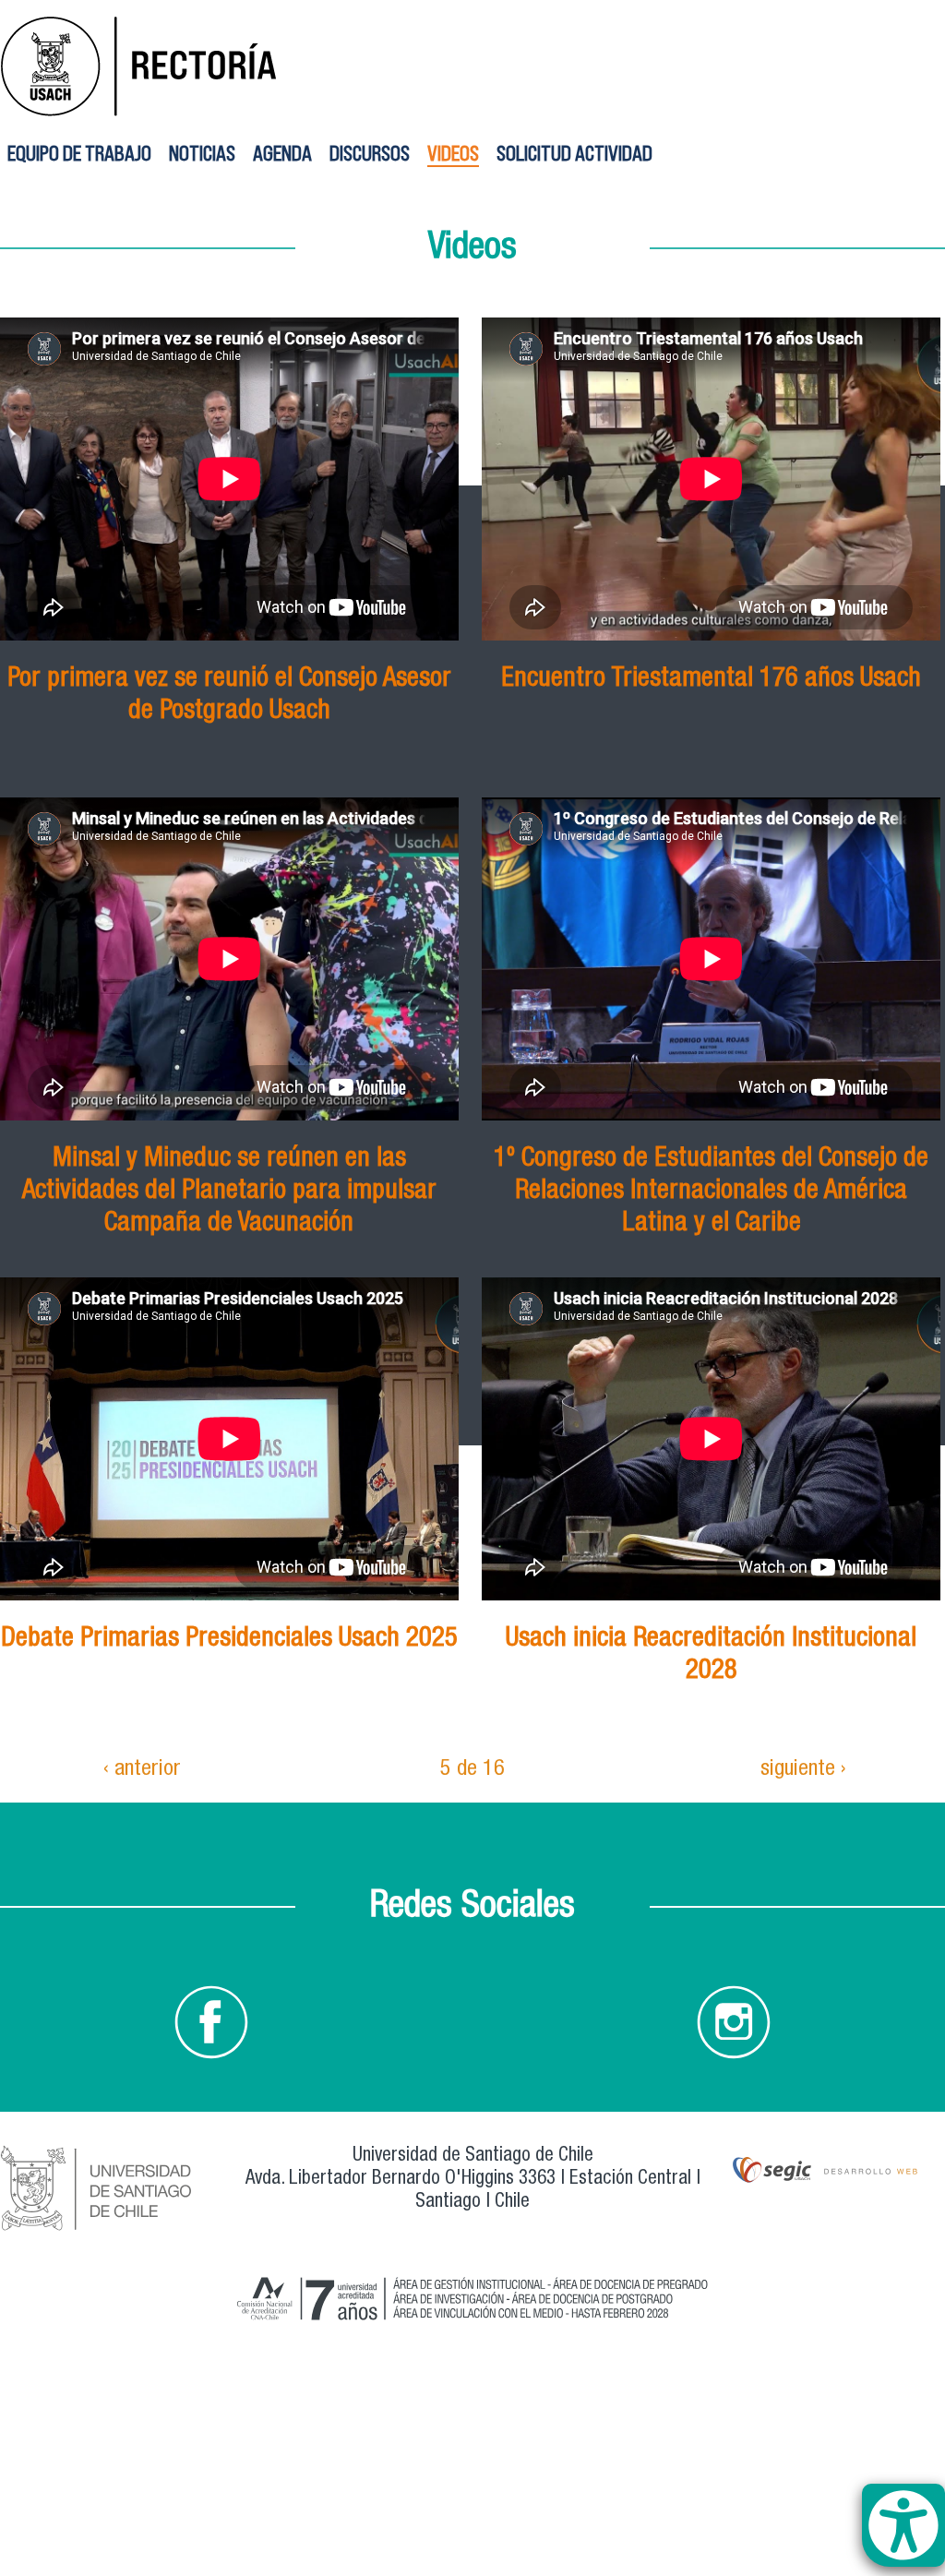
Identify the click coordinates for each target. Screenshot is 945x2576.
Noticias (202, 153)
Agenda (282, 153)
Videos (453, 153)
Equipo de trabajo (79, 153)
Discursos (370, 153)
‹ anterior (142, 1770)
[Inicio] (472, 63)
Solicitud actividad (574, 153)
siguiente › (803, 1770)
